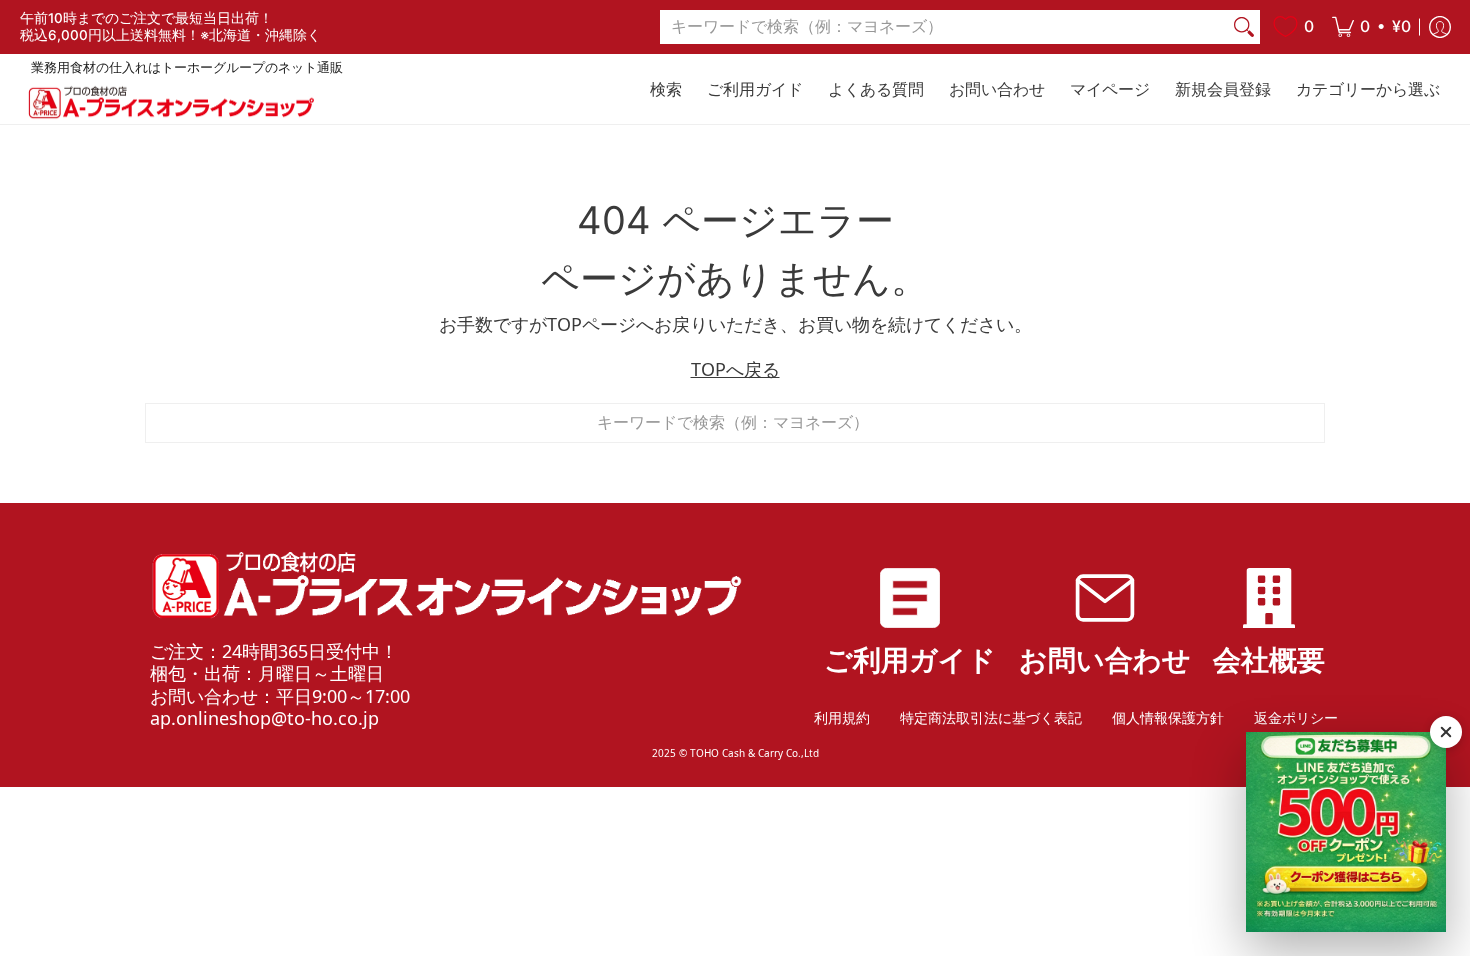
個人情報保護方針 (1168, 717)
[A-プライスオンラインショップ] (170, 102)
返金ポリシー (1296, 717)
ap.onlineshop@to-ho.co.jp (264, 718)
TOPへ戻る (735, 369)
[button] (1371, 27)
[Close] (1446, 732)
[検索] (1244, 27)
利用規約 (842, 717)
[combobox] (944, 27)
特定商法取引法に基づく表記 (991, 717)
